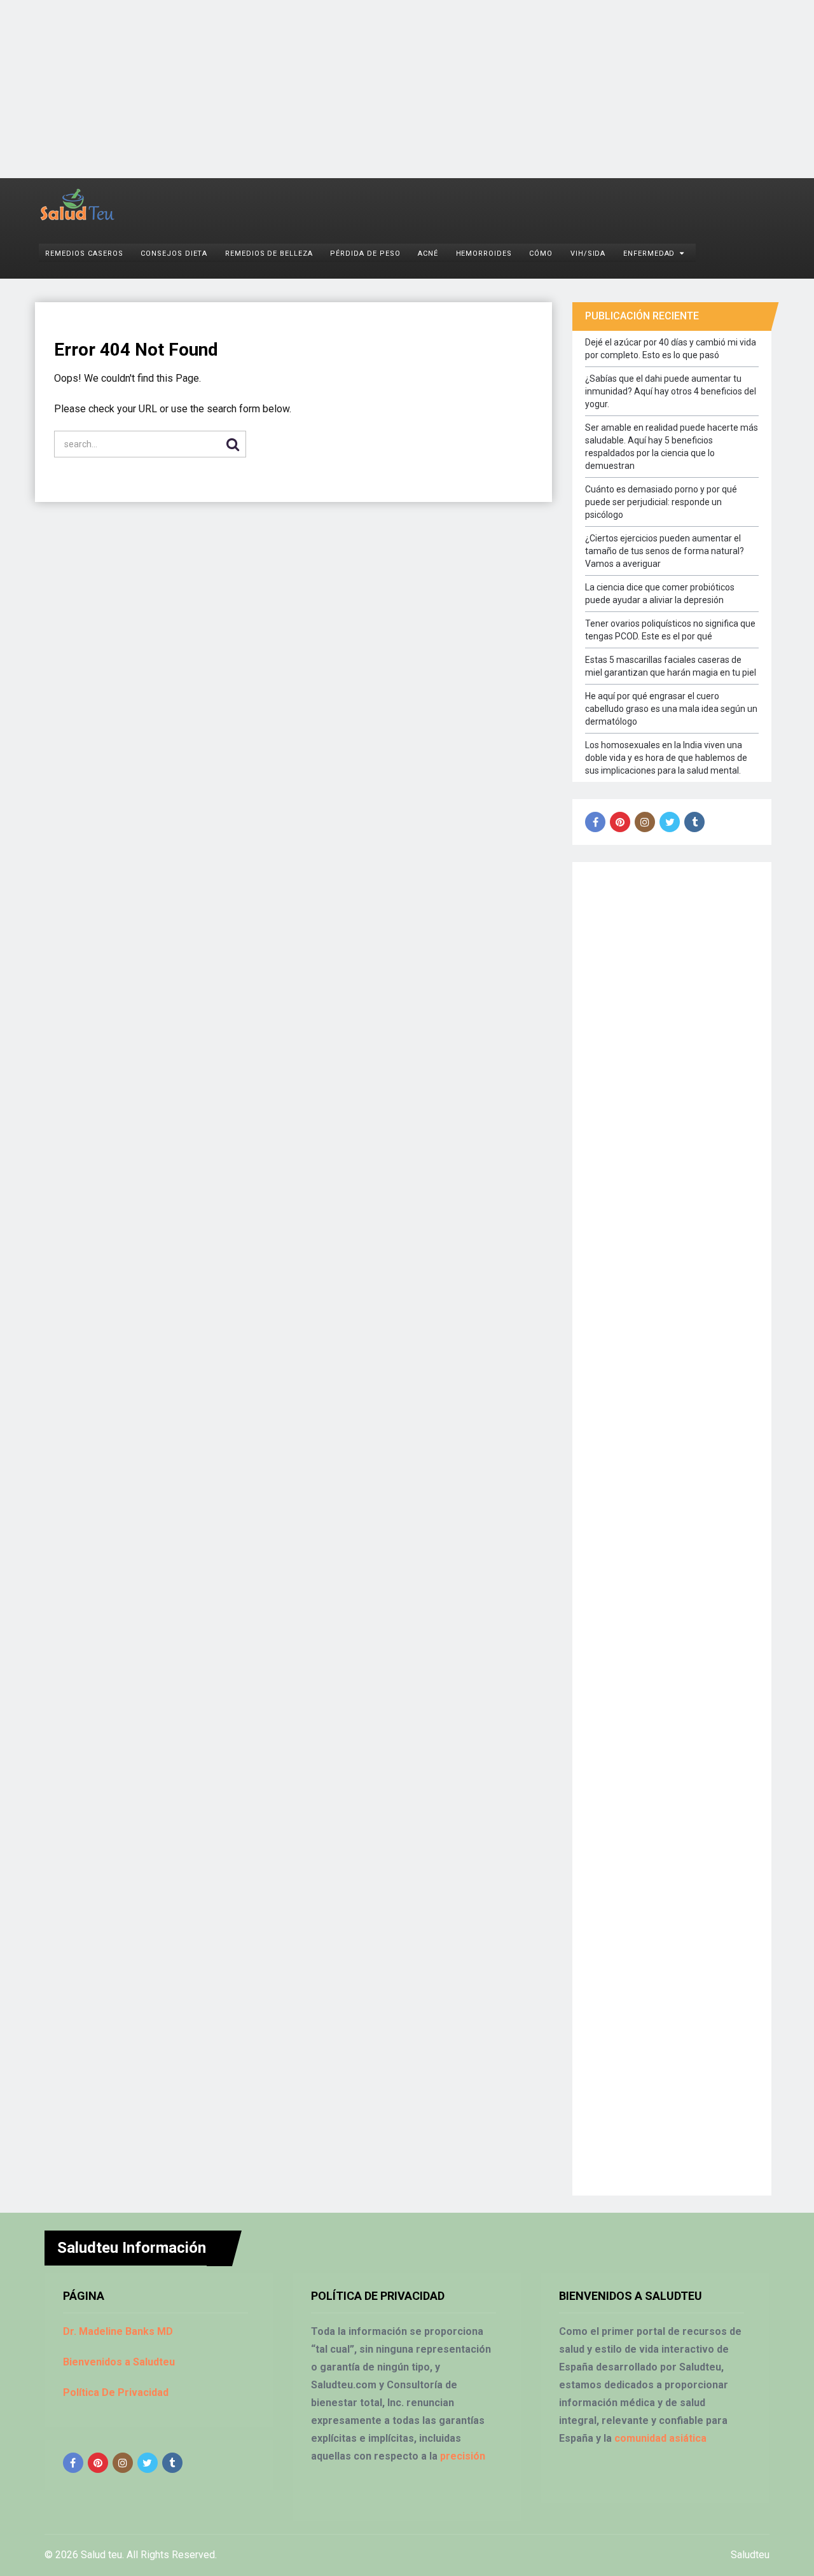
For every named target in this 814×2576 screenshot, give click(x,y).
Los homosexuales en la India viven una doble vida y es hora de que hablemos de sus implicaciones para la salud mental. (666, 758)
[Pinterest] (620, 822)
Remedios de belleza (269, 254)
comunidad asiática (660, 2438)
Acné (428, 254)
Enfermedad (649, 254)
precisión (463, 2456)
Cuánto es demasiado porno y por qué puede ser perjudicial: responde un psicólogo (661, 502)
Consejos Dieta (174, 254)
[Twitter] (670, 822)
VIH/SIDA (588, 254)
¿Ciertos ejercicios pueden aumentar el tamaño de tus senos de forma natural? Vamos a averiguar (665, 551)
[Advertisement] (382, 89)
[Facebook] (595, 822)
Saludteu (750, 2555)
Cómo (541, 254)
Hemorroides (484, 254)
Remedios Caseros (84, 254)
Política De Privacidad (116, 2392)
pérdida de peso (365, 254)
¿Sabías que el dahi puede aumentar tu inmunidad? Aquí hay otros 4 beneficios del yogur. (671, 391)
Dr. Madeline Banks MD (118, 2331)
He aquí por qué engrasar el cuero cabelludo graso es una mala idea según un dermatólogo (671, 709)
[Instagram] (645, 822)
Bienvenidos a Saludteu (119, 2362)
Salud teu (101, 2555)
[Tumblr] (694, 822)
